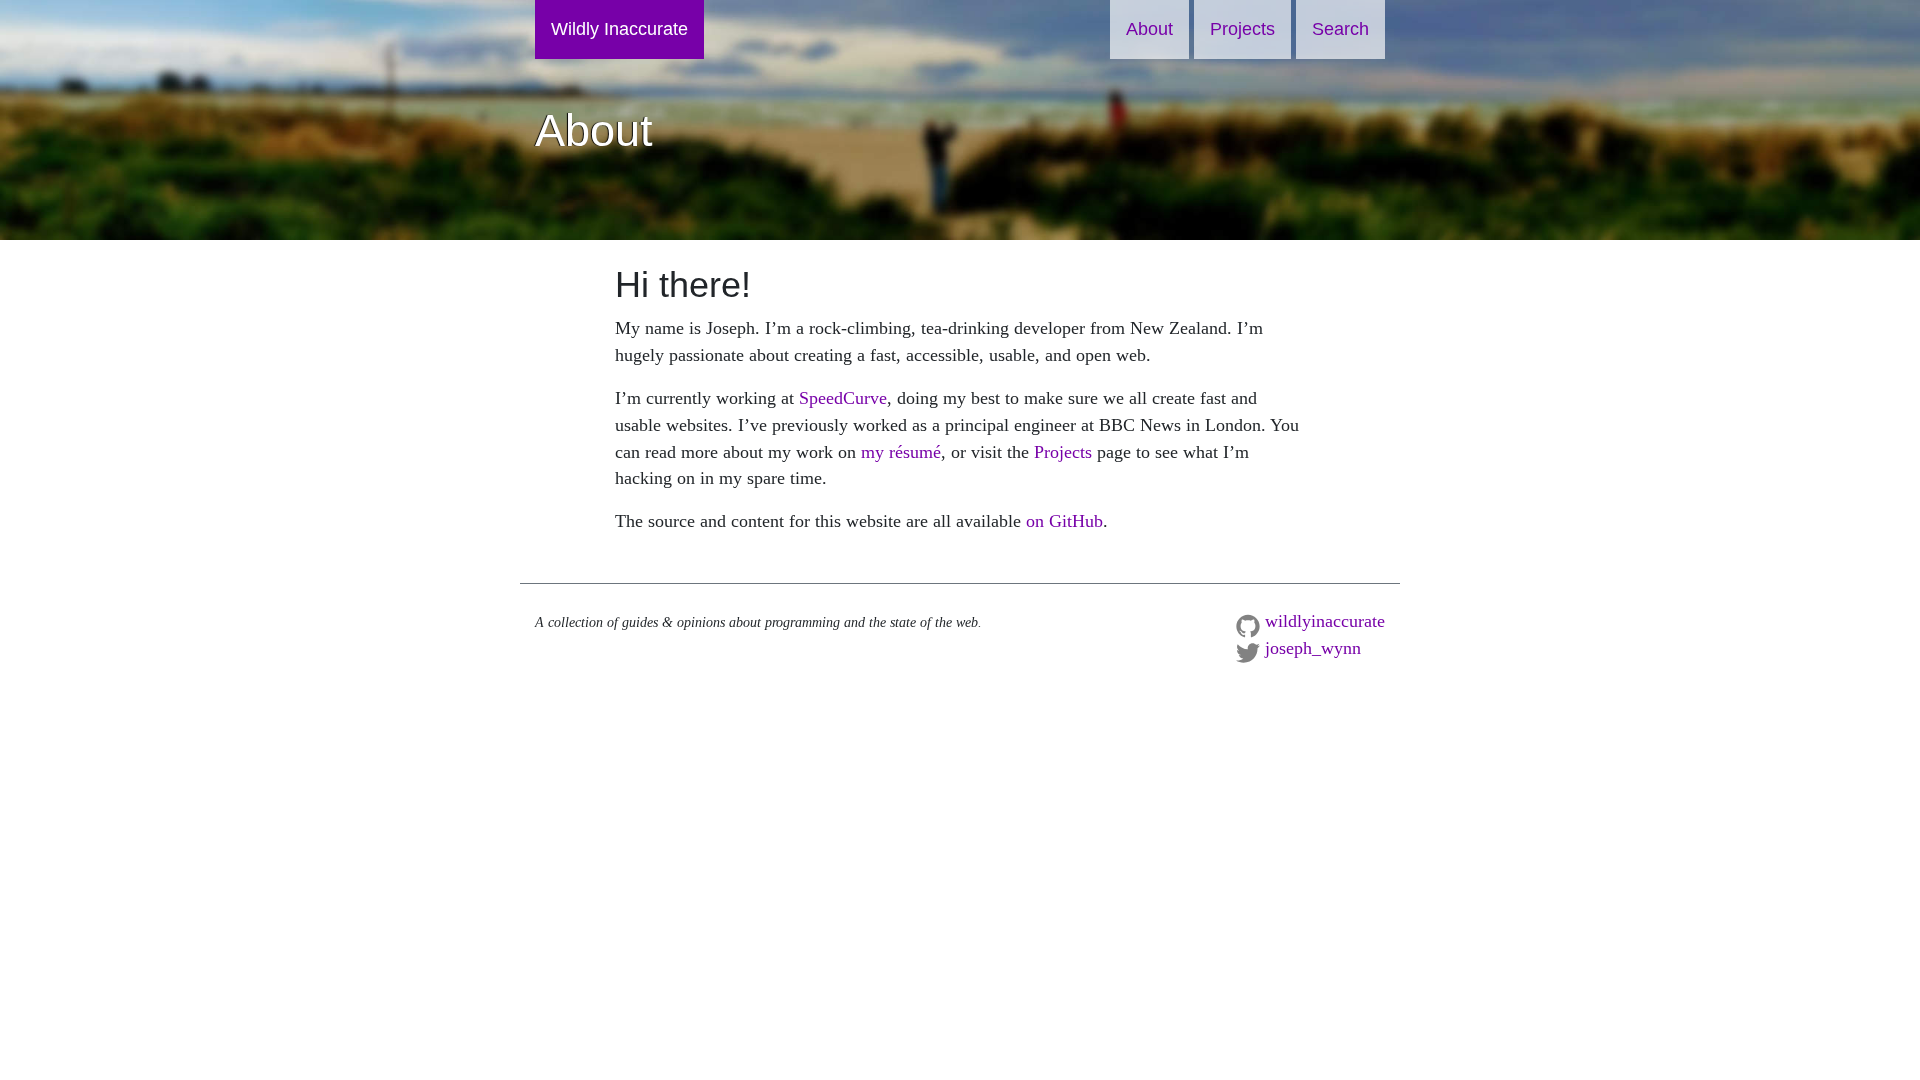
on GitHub (1064, 521)
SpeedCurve (843, 398)
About (1149, 29)
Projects (1242, 29)
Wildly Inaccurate (619, 29)
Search (1340, 29)
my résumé (901, 452)
